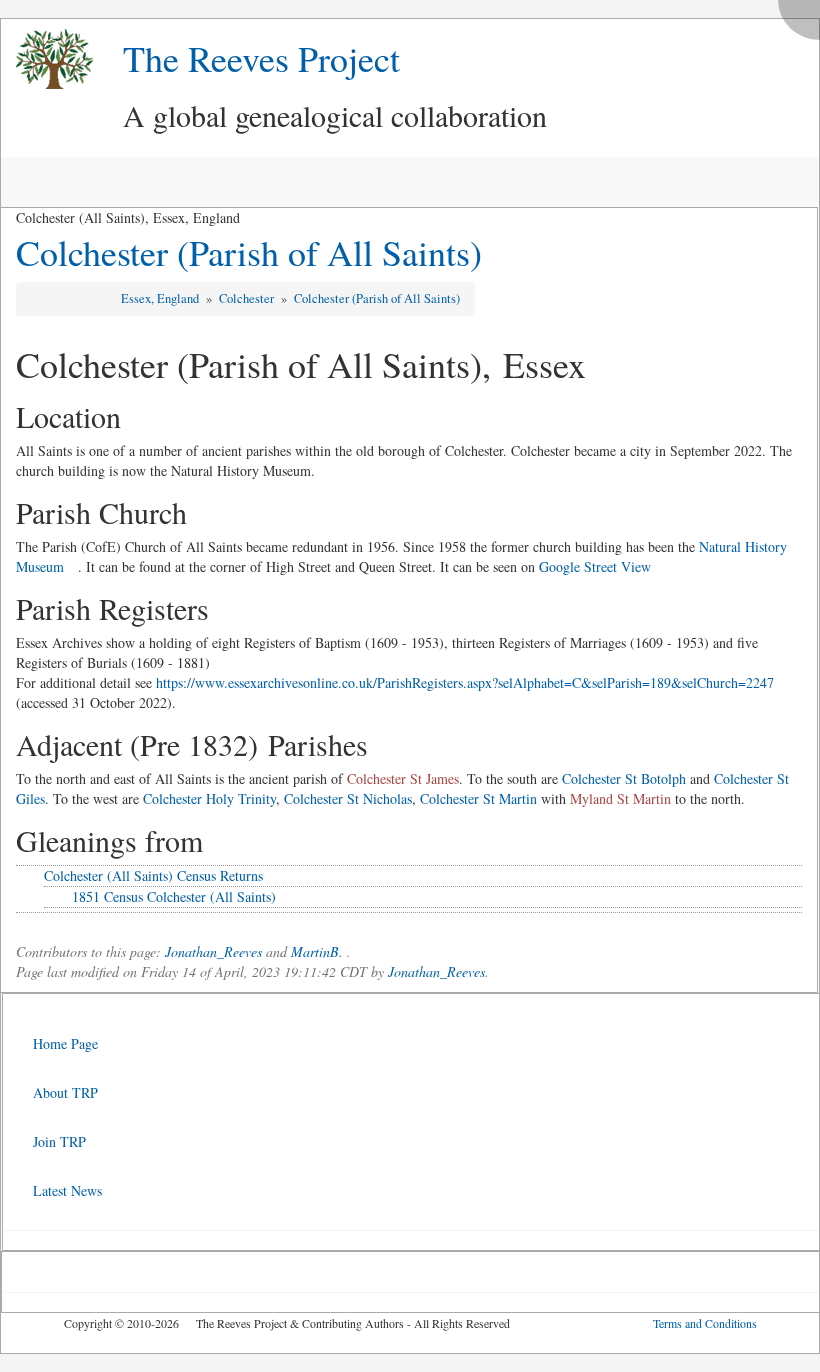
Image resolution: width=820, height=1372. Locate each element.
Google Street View (595, 566)
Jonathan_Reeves (213, 951)
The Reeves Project (261, 58)
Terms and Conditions (705, 1323)
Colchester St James (403, 778)
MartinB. (317, 951)
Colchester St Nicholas (348, 798)
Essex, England (161, 298)
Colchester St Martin (478, 798)
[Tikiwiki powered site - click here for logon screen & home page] (47, 59)
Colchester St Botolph (624, 778)
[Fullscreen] (804, 14)
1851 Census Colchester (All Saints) (174, 896)
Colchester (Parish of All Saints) (249, 252)
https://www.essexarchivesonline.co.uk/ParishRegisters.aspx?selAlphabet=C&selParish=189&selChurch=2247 (465, 682)
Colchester (248, 298)
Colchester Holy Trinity (209, 798)
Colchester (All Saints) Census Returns (153, 875)
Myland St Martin (620, 798)
